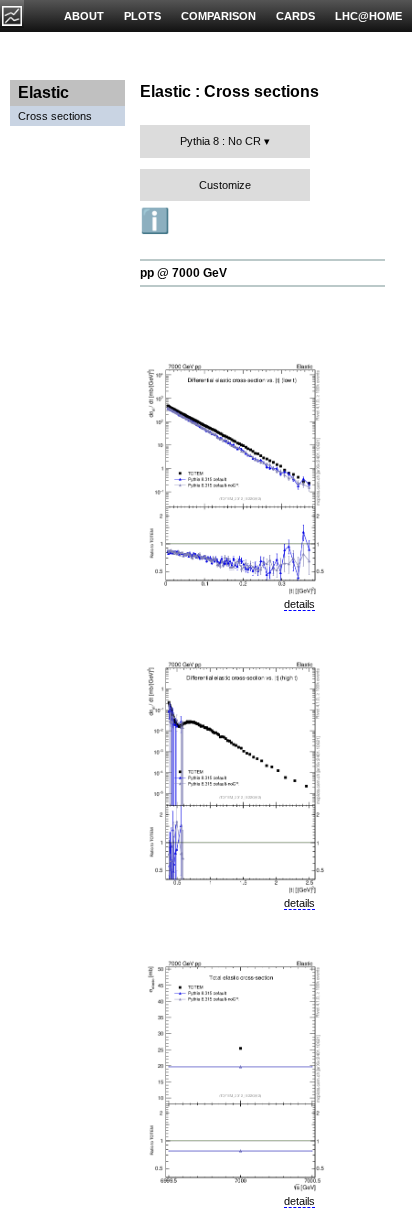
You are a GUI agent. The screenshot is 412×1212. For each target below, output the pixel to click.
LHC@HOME (368, 16)
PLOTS (142, 16)
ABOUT (84, 16)
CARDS (295, 16)
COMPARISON (218, 16)
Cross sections (55, 116)
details (299, 604)
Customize (225, 185)
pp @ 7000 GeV (183, 273)
